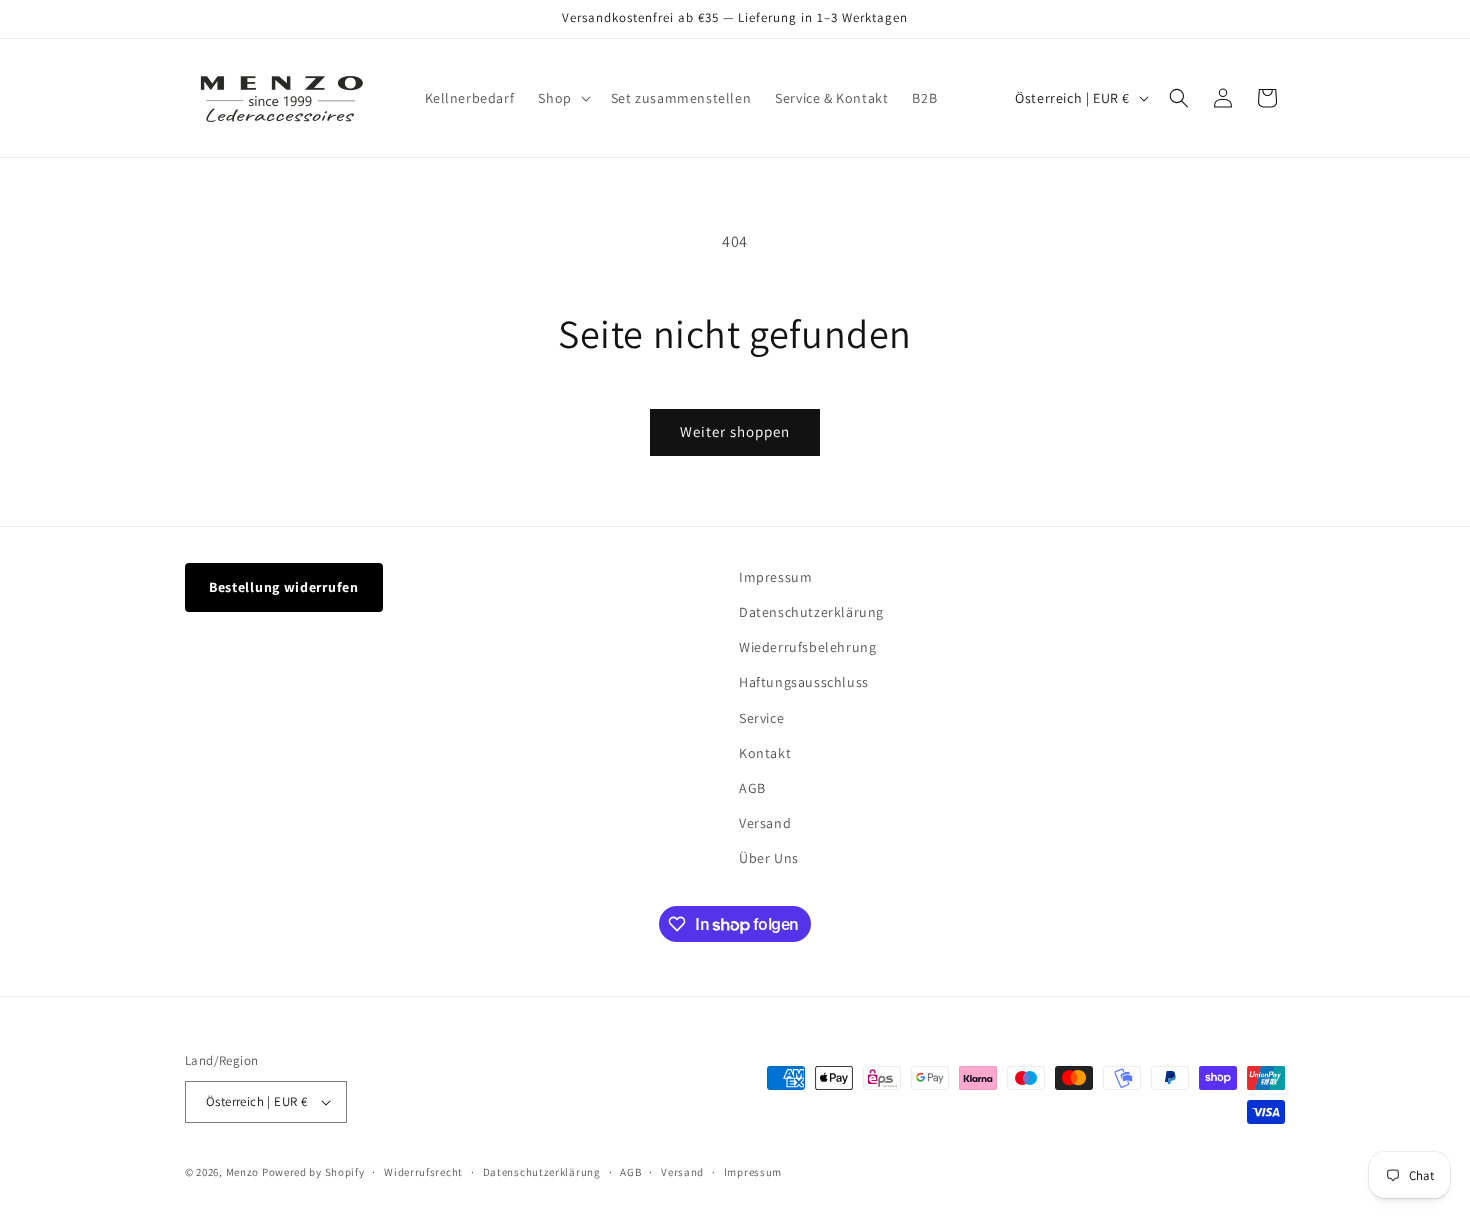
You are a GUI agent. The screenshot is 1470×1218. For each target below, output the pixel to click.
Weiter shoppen (735, 431)
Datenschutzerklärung (811, 612)
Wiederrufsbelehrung (807, 647)
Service (761, 718)
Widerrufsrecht (423, 1172)
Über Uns (769, 858)
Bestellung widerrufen (284, 587)
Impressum (775, 577)
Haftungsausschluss (804, 682)
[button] (562, 98)
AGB (752, 788)
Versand (765, 823)
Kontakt (765, 753)
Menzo (243, 1172)
